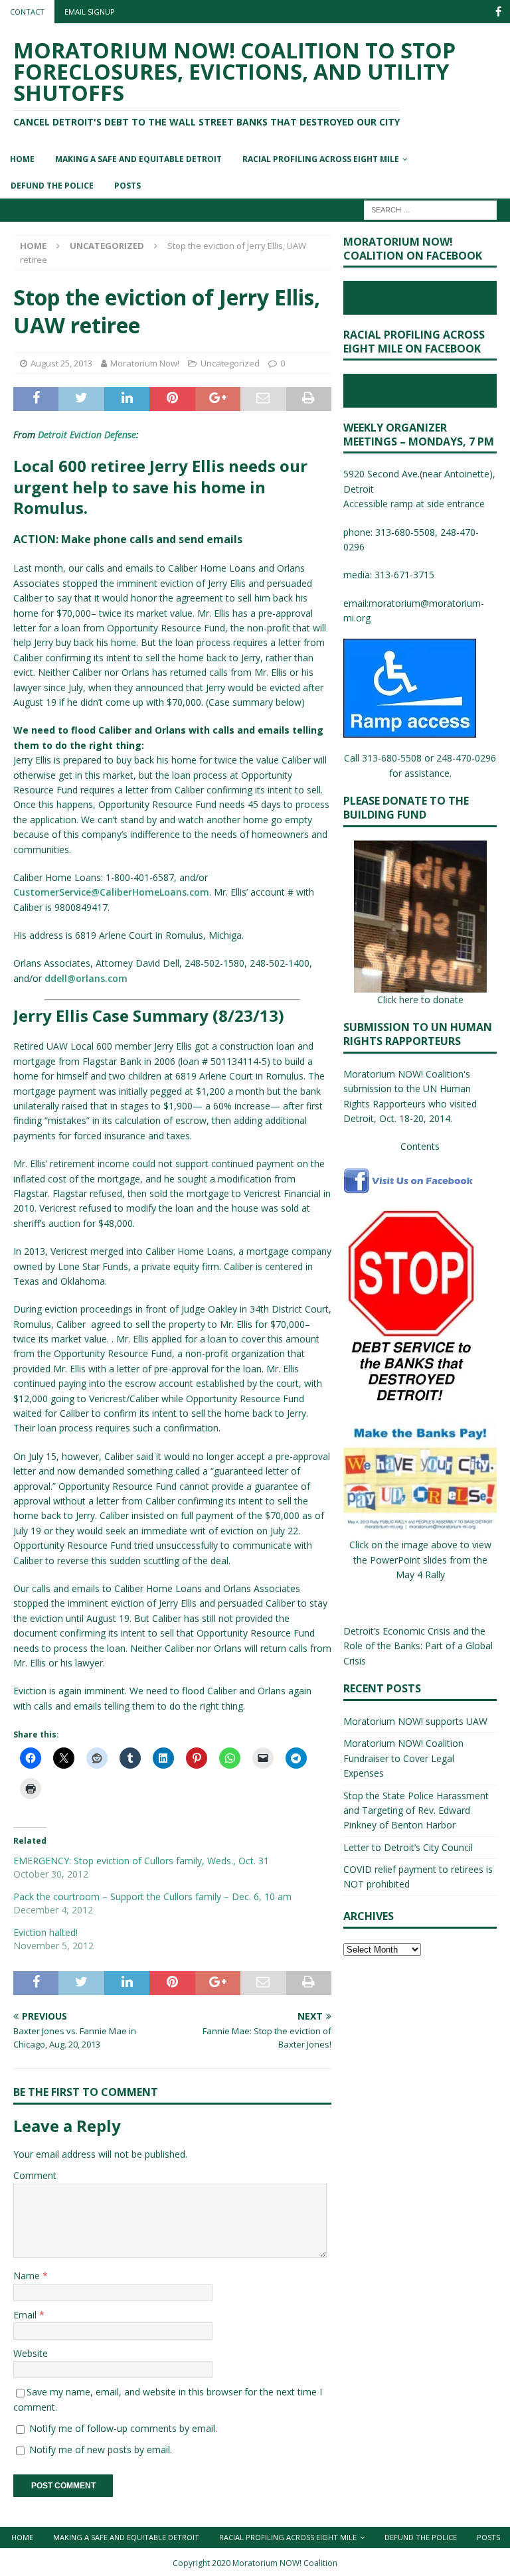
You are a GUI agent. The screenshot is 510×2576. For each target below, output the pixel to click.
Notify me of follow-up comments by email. (123, 2428)
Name (28, 2276)
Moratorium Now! (145, 363)
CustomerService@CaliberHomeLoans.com (111, 892)
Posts (127, 186)
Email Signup (90, 12)
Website (31, 2353)
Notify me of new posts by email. (101, 2450)
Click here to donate (420, 1000)
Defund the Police (52, 186)
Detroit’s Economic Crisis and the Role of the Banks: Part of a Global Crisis (418, 1646)
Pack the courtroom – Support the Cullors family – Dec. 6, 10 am (152, 1896)
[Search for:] (430, 209)
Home (22, 159)
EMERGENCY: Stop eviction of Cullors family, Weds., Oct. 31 (141, 1861)
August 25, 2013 (61, 363)
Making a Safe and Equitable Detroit (138, 159)
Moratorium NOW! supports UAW (415, 1721)
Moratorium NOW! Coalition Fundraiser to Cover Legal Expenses (403, 1758)
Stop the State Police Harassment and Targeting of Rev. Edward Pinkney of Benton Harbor (416, 1811)
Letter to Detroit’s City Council (408, 1847)
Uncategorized (230, 363)
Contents (420, 1146)
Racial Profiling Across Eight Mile (321, 159)
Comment (35, 2175)
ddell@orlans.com (86, 978)
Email (26, 2315)
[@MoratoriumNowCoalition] (498, 12)
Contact (27, 12)
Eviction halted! (45, 1932)
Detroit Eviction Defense (87, 435)
